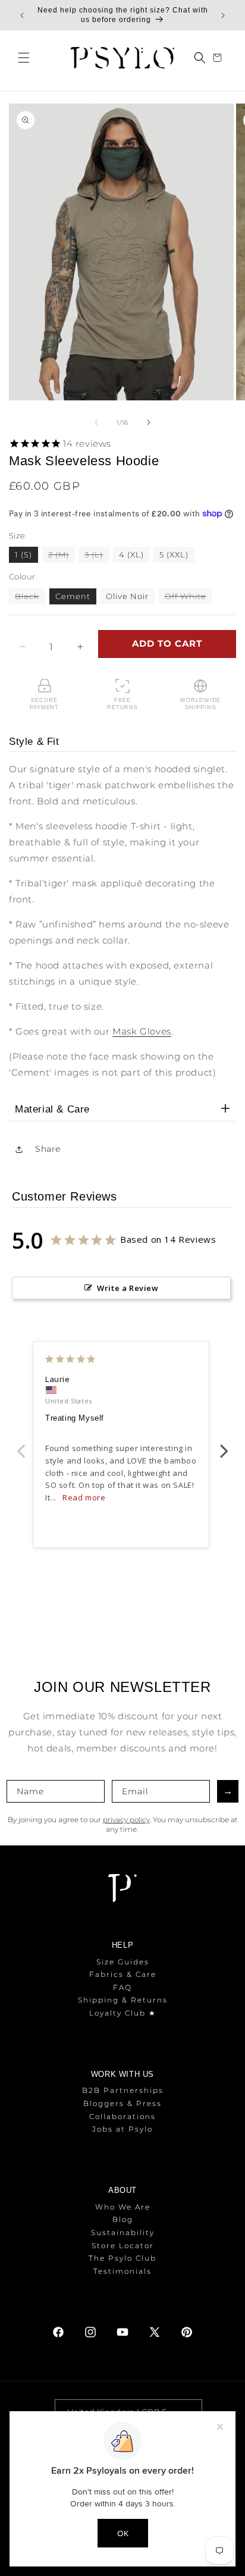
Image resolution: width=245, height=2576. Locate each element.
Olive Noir (127, 596)
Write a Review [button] (128, 1288)
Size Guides (123, 1962)
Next (224, 1444)
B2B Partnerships (123, 2090)
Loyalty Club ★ (123, 2013)
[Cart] (219, 58)
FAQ (122, 1987)
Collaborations (122, 2116)
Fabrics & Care (123, 1974)
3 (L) (97, 556)
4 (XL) (131, 554)
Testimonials (122, 2271)
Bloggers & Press (122, 2103)
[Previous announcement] (22, 15)
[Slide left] (96, 422)
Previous (21, 1444)
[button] (24, 58)
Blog (123, 2219)
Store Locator (123, 2246)
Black (30, 598)
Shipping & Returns (123, 2000)
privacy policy (126, 1820)
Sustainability (123, 2232)
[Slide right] (149, 422)
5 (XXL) (174, 554)
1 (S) (23, 554)
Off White (189, 598)
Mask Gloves (142, 1031)
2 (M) (62, 556)
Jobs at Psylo (122, 2129)
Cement (73, 596)
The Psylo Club (122, 2258)
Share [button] (48, 1149)
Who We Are (123, 2207)
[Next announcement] (223, 15)
